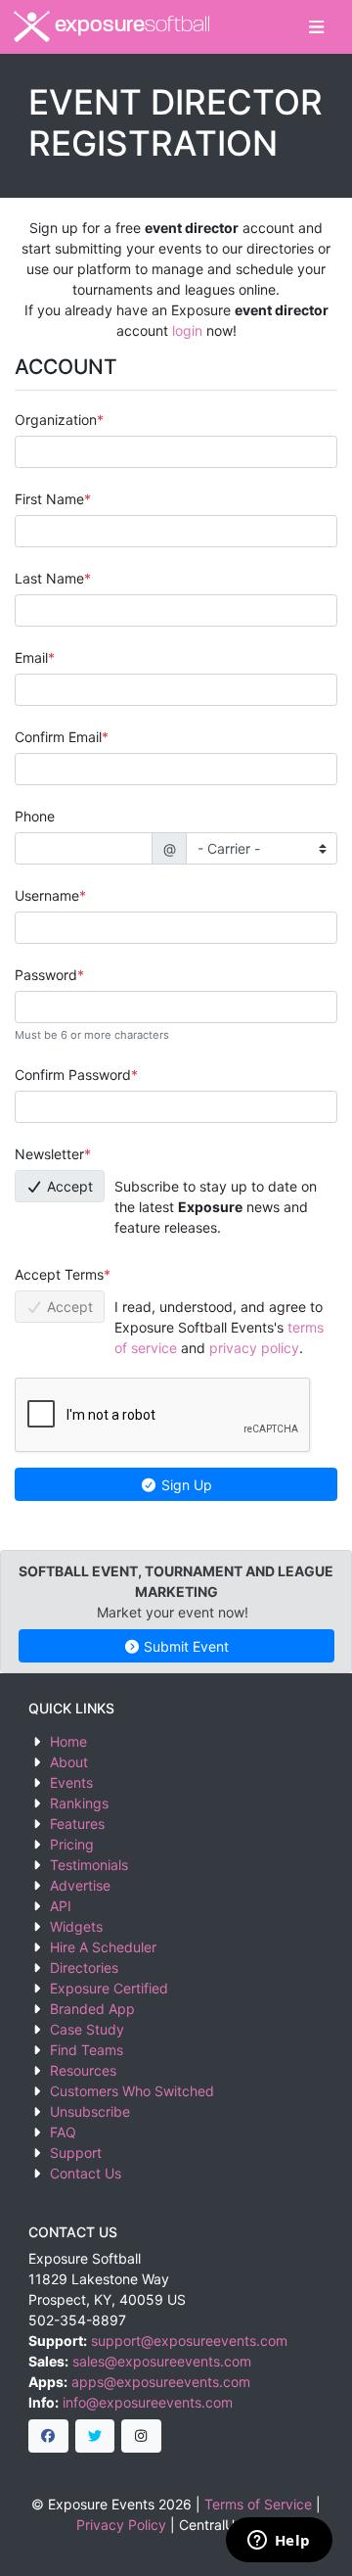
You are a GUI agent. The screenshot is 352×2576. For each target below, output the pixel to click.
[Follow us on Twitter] (95, 2436)
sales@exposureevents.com (162, 2361)
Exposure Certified (109, 1988)
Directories (84, 1967)
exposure (130, 26)
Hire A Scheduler (103, 1947)
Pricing (72, 1844)
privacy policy (254, 1348)
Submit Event (184, 1646)
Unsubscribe (90, 2111)
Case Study (87, 2029)
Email (31, 657)
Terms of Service (258, 2504)
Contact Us (86, 2173)
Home (68, 1741)
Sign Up (185, 1485)
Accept (68, 1186)
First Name (49, 499)
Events (71, 1782)
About (69, 1762)
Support (76, 2153)
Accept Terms (59, 1274)
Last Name (49, 578)
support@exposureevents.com (189, 2341)
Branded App (92, 2009)
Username (47, 895)
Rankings (79, 1803)
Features (77, 1824)
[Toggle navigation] (316, 27)
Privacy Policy (121, 2525)
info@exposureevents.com (148, 2402)
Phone (35, 816)
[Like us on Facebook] (48, 2436)
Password (46, 975)
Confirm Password (73, 1075)
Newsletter (49, 1154)
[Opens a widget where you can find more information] (279, 2542)
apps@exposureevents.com (161, 2382)
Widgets (76, 1926)
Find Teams (87, 2050)
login (187, 330)
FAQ (63, 2132)
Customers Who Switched (132, 2091)
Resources (83, 2070)
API (61, 1906)
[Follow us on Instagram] (141, 2436)
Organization (56, 420)
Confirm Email (58, 737)
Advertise (80, 1885)
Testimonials (89, 1865)
